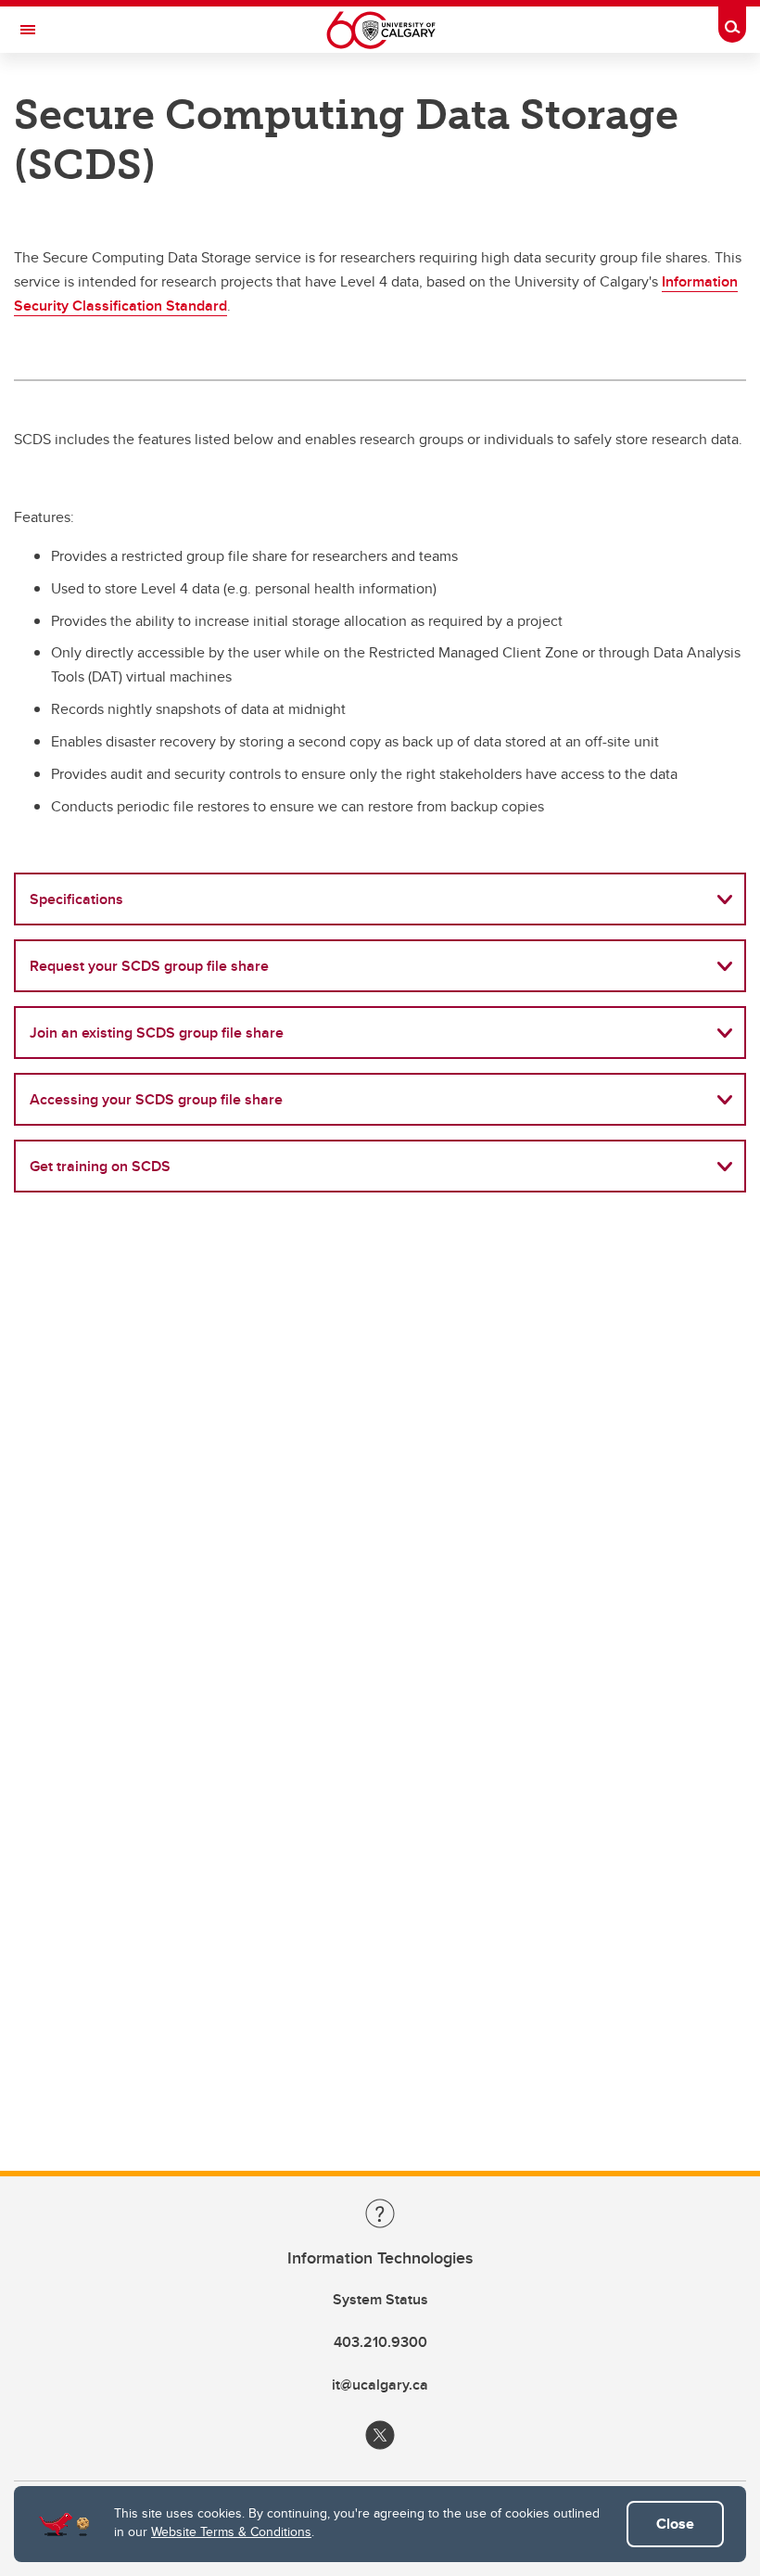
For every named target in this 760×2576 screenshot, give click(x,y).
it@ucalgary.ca (380, 2385)
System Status (380, 2299)
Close (675, 2524)
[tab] (380, 899)
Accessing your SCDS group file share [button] (156, 1099)
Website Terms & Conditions (231, 2531)
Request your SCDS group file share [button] (149, 966)
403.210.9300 (380, 2342)
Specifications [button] (76, 899)
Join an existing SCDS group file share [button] (157, 1033)
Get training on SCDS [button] (100, 1166)
